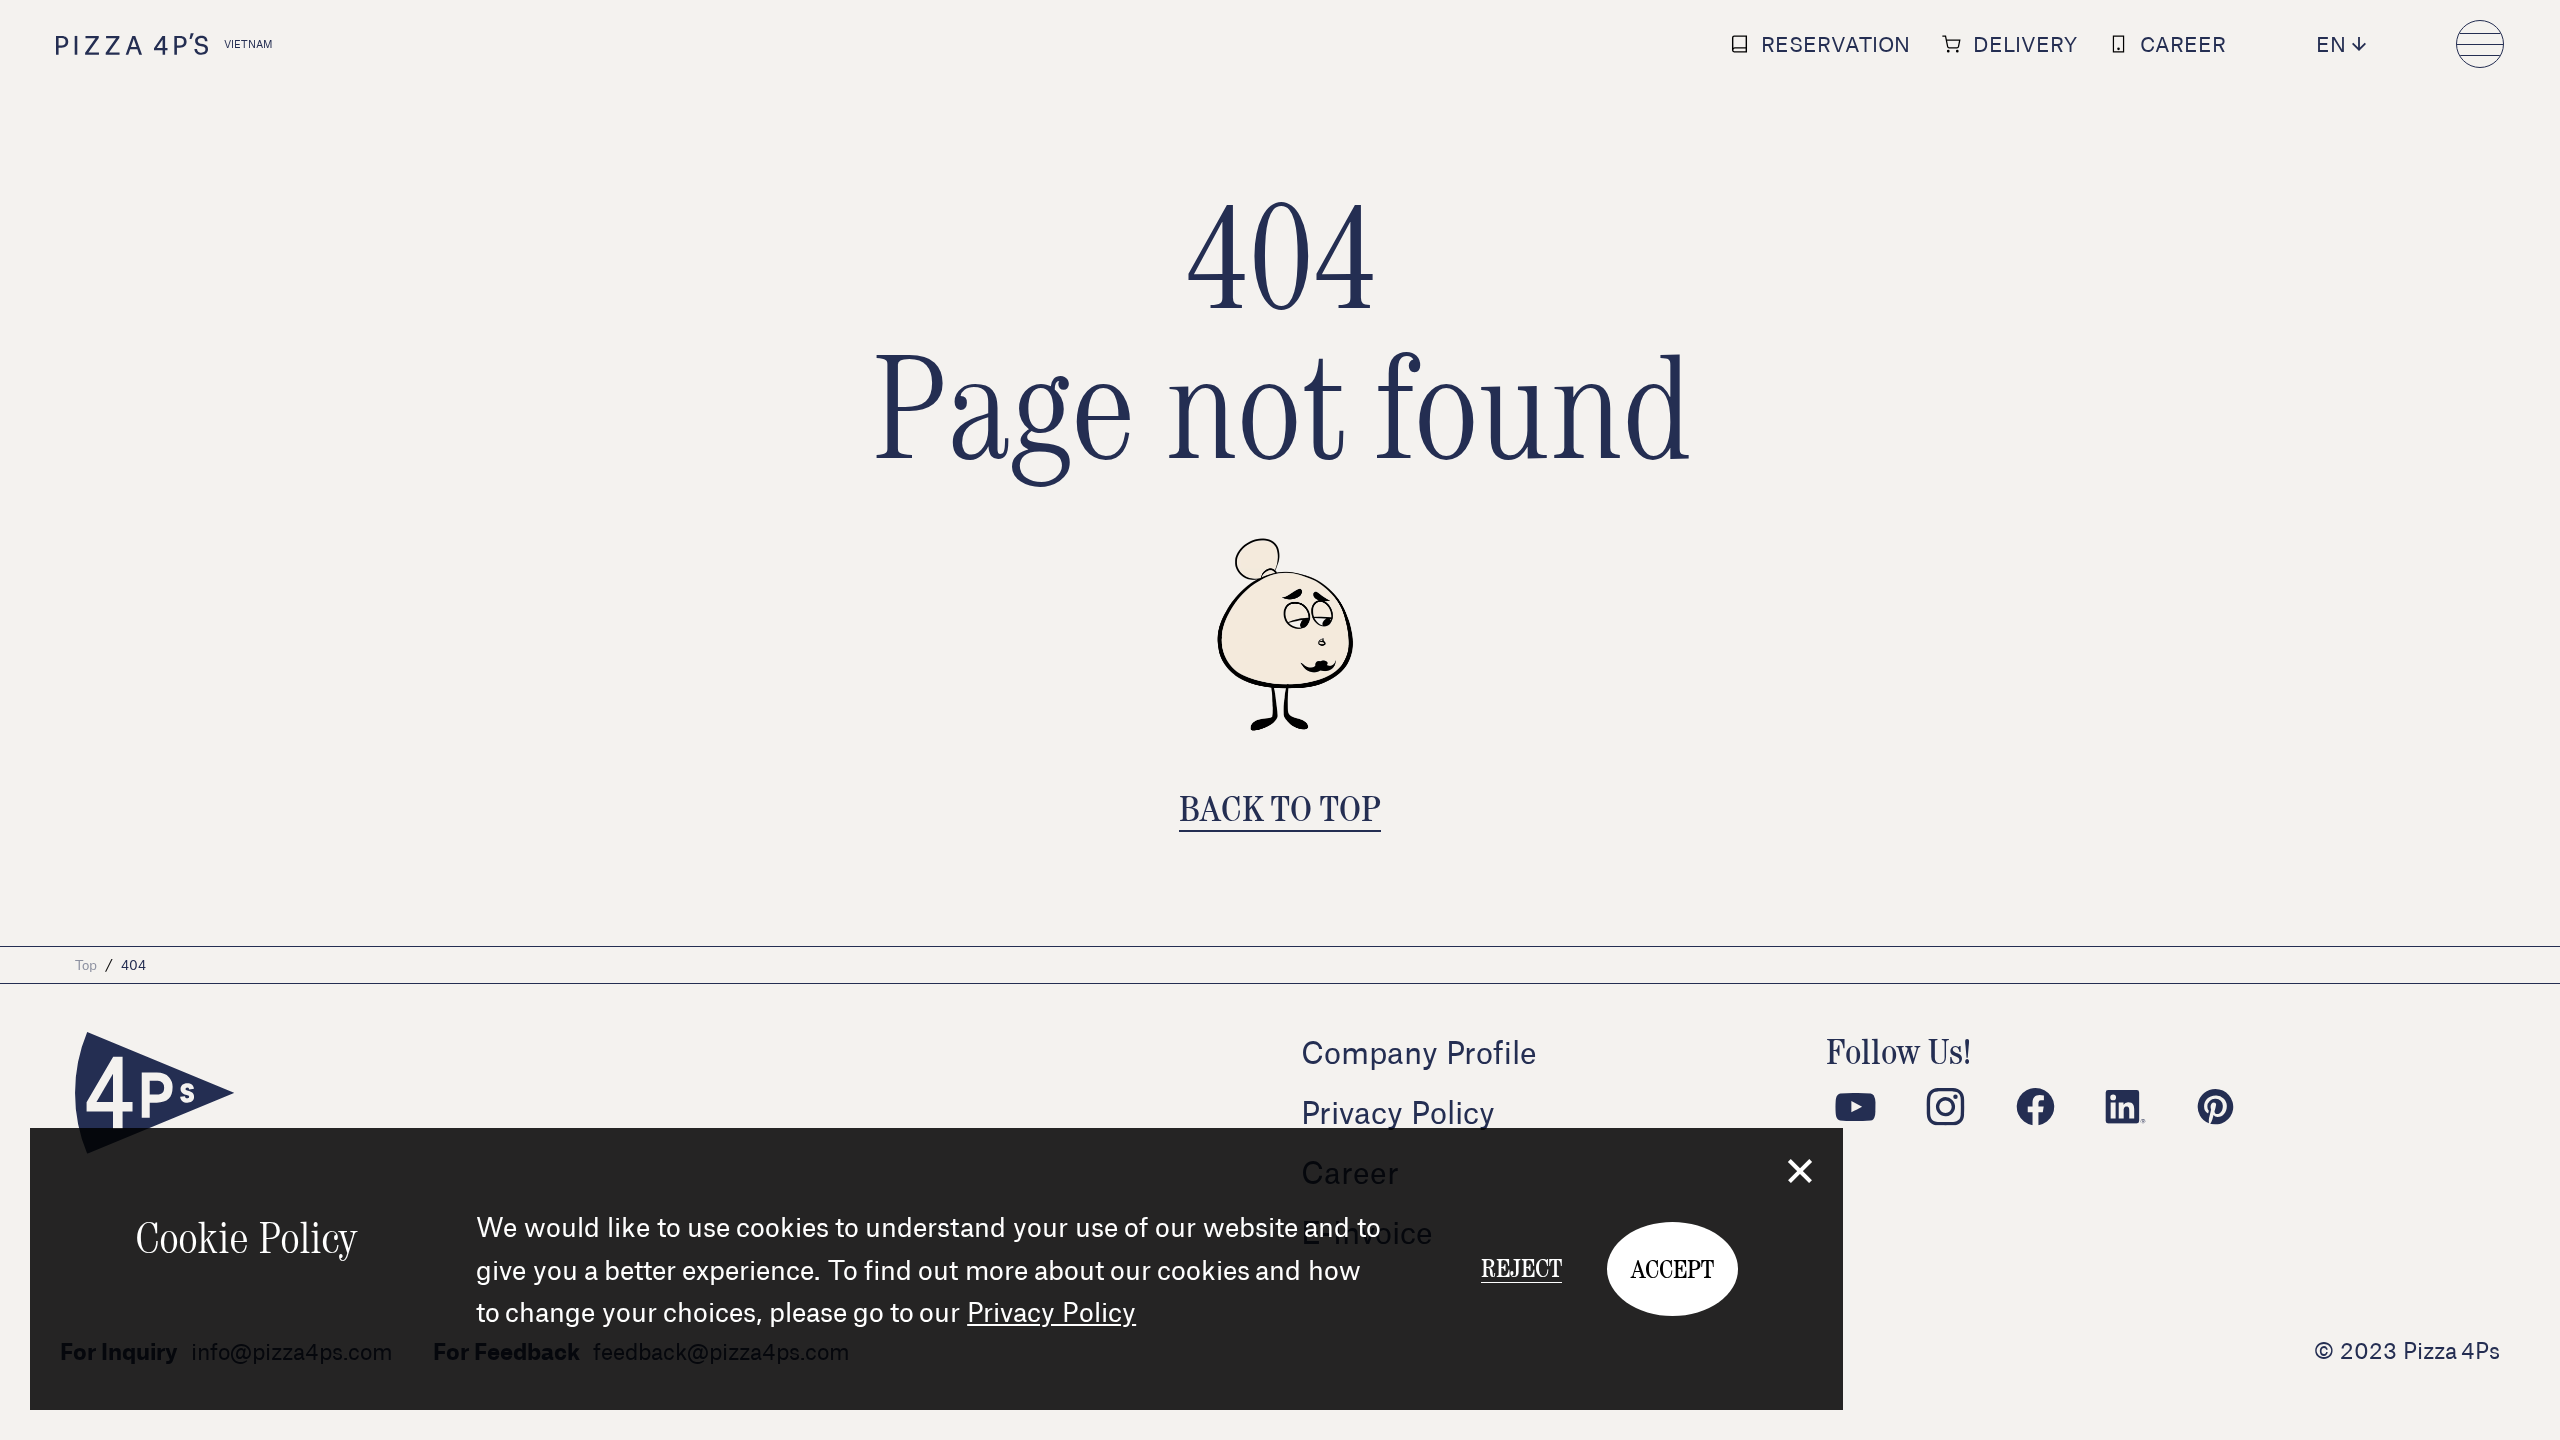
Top (86, 964)
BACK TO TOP (1280, 807)
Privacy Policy (1051, 1311)
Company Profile (1419, 1052)
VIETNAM (248, 44)
